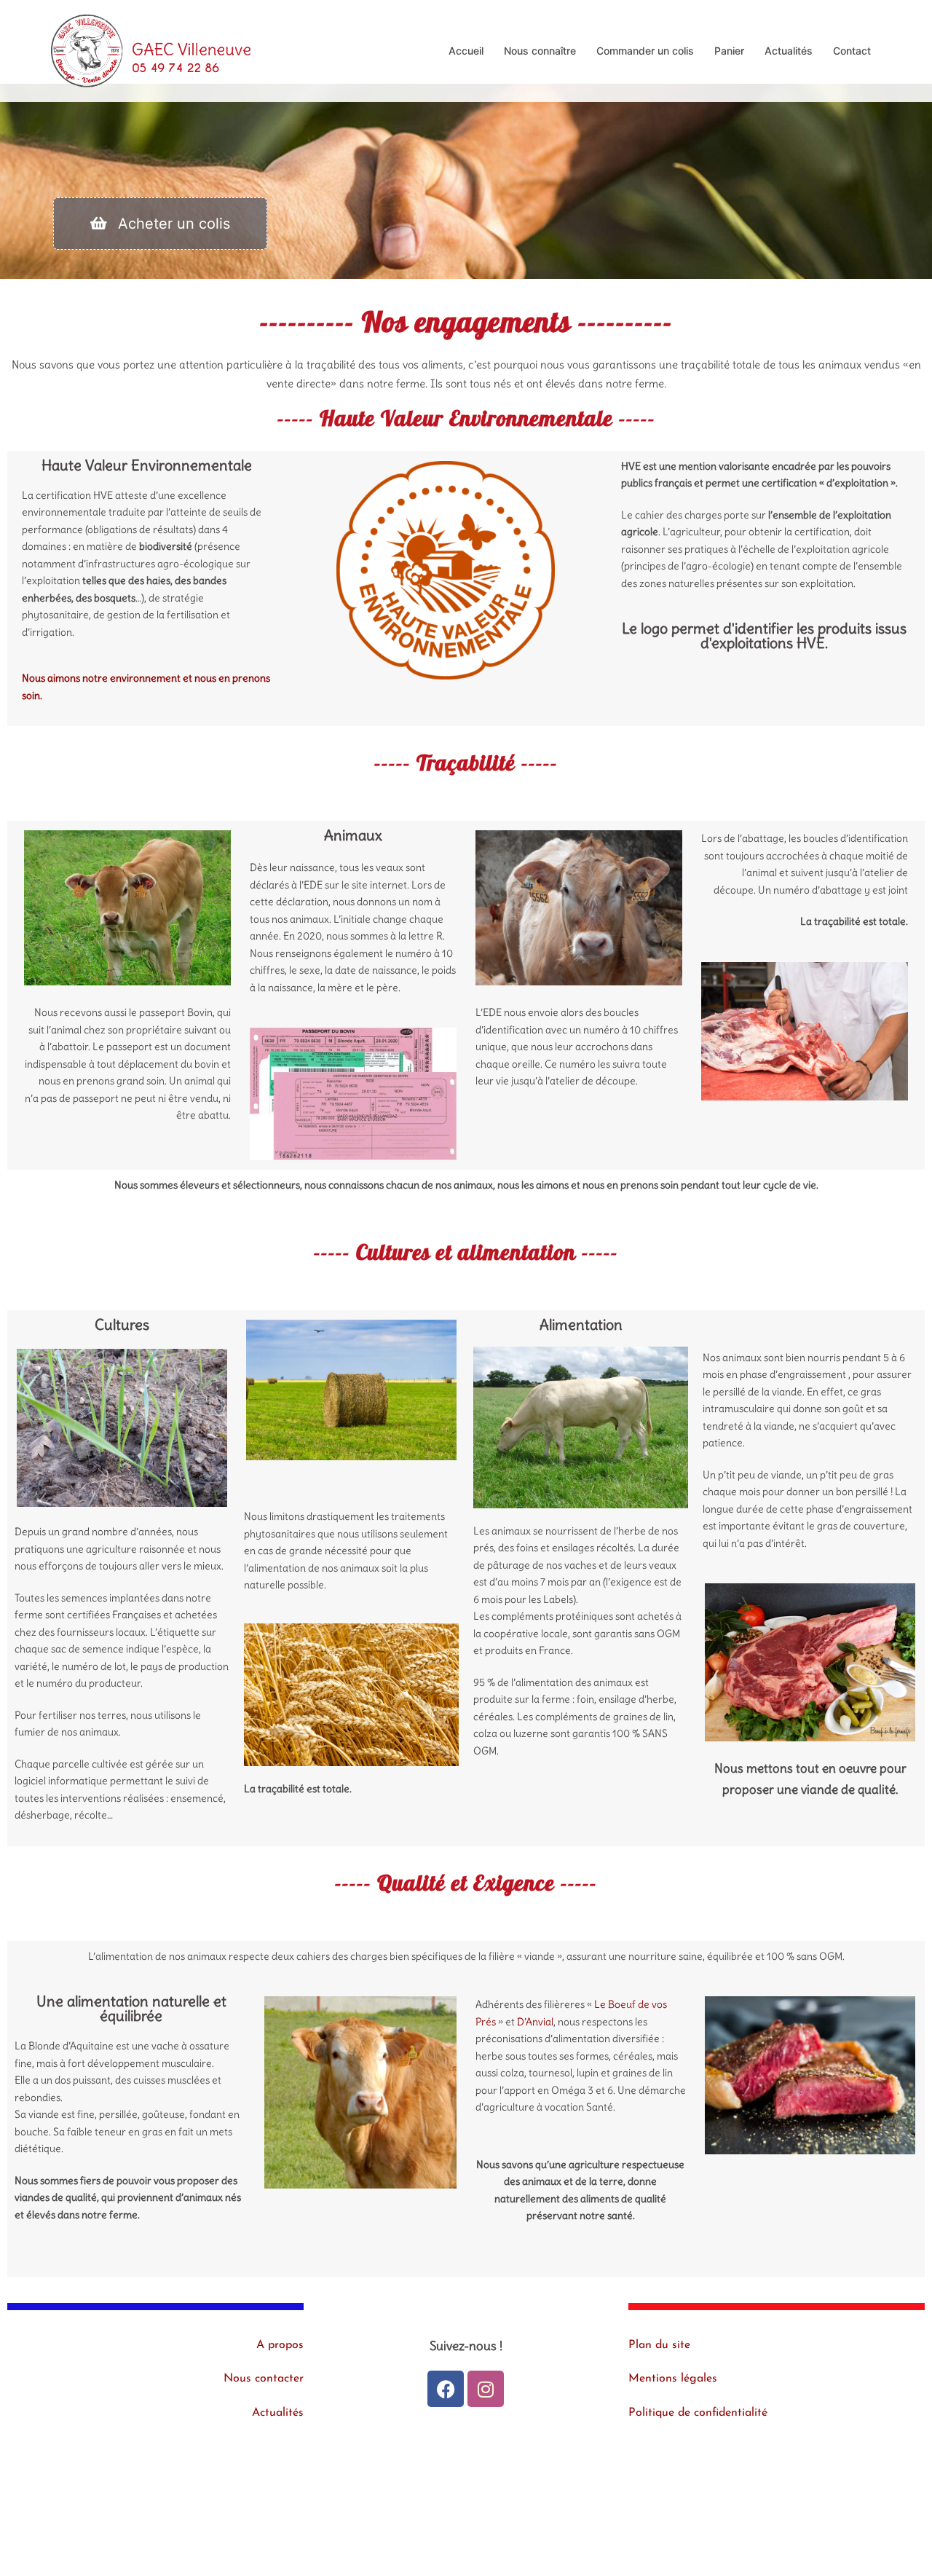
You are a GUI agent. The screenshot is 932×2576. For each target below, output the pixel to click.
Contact (852, 51)
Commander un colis (645, 51)
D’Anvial (535, 2022)
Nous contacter (264, 2379)
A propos (280, 2345)
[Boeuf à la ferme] (151, 50)
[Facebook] (446, 2389)
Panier (729, 51)
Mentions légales (673, 2379)
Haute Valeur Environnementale (147, 465)
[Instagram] (486, 2389)
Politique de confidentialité (698, 2413)
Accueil (466, 51)
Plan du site (659, 2345)
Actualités (789, 51)
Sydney (348, 2530)
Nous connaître (540, 51)
